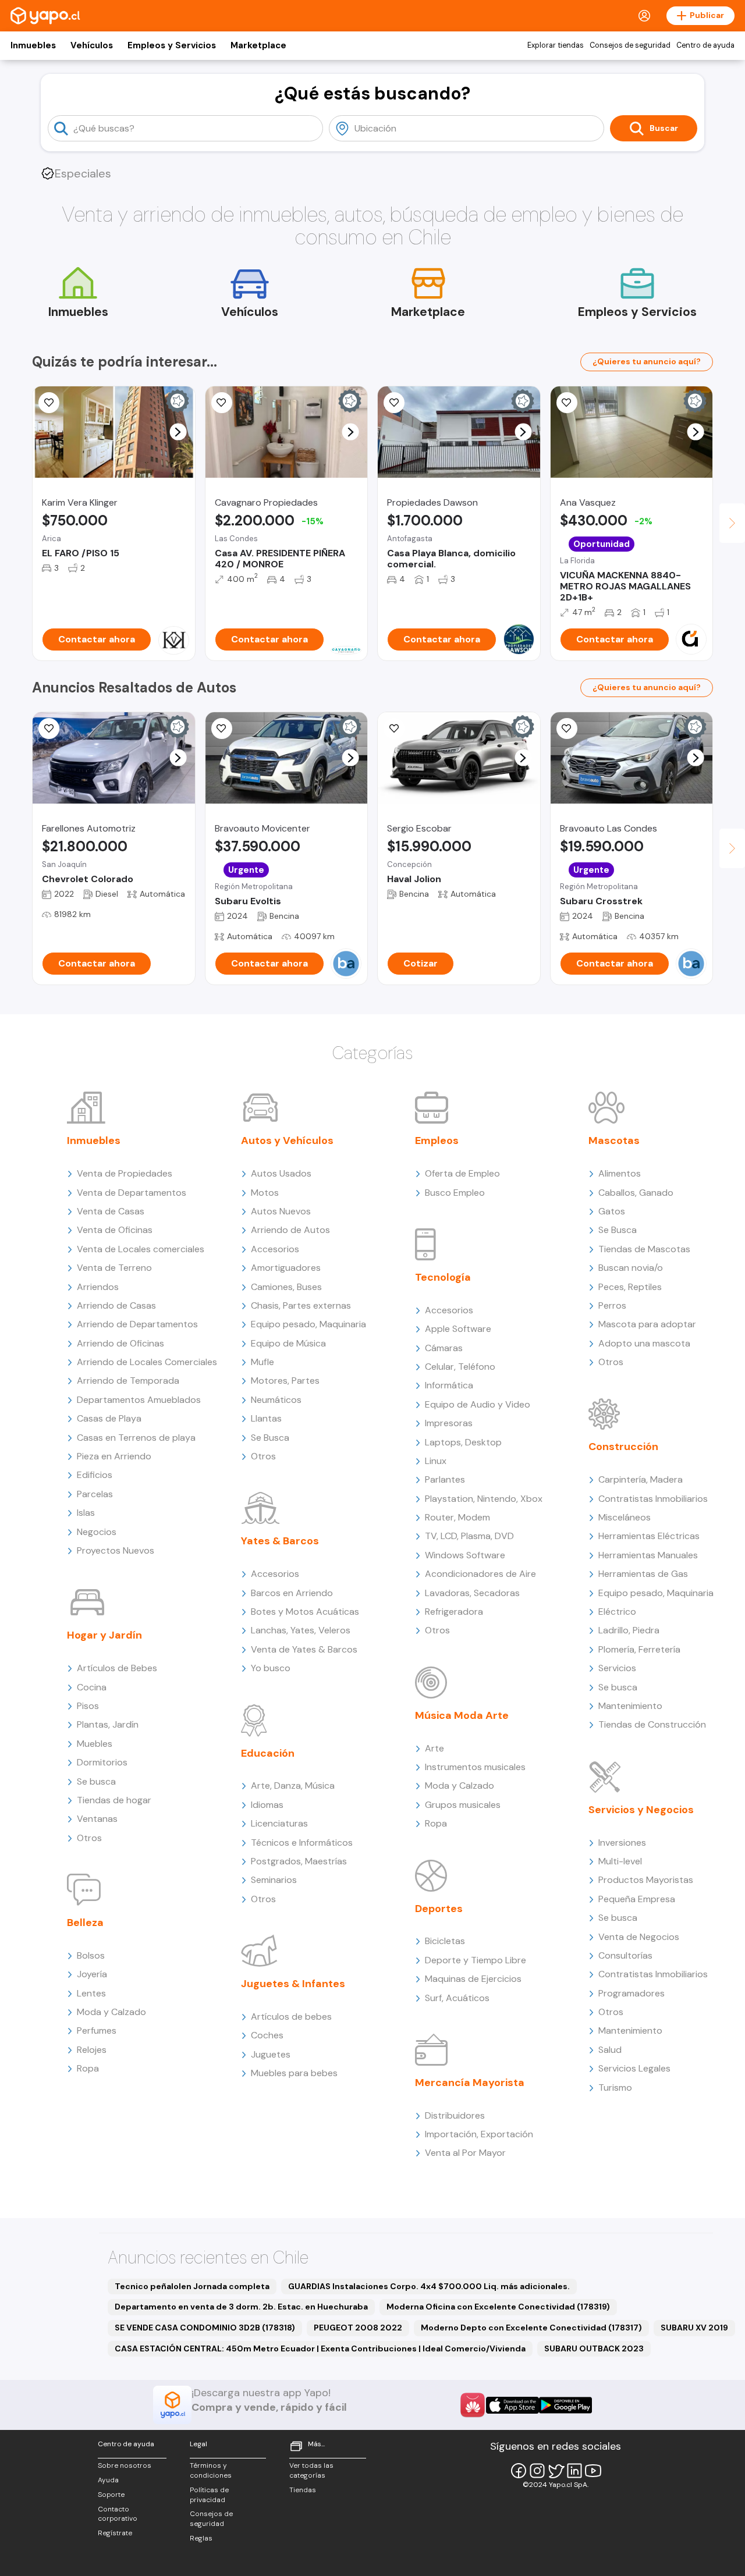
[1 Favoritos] (49, 729)
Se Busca (270, 1438)
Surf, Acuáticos (457, 1998)
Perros (612, 1305)
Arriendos (98, 1287)
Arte (434, 1748)
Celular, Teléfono (460, 1367)
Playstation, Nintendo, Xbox (484, 1499)
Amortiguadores (286, 1268)
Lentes (91, 1993)
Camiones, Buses (286, 1287)
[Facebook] (519, 2471)
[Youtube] (593, 2471)
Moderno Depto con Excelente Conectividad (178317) (531, 2328)
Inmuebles (33, 45)
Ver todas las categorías (311, 2470)
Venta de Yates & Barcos (304, 1649)
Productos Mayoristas (646, 1880)
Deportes (439, 1909)
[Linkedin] (574, 2471)
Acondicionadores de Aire (480, 1574)
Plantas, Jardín (108, 1724)
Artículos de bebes (291, 2017)
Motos (265, 1193)
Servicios (617, 1668)
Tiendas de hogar (114, 1800)
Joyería (92, 1974)
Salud (610, 2050)
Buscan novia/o (631, 1268)
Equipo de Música (288, 1343)
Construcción (623, 1447)
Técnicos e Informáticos (302, 1843)
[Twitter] (556, 2471)
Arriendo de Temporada (128, 1381)
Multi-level (620, 1861)
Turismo (615, 2088)
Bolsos (91, 1955)
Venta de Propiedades (125, 1173)
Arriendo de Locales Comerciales (147, 1362)
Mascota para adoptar (647, 1324)
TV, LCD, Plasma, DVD (469, 1536)
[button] (178, 432)
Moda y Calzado (111, 2012)
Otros (89, 1838)
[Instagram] (537, 2471)
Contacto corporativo (118, 2514)
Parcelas (95, 1494)
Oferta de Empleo (462, 1173)
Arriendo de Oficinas (120, 1343)
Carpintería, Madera (641, 1479)
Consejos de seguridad (630, 45)
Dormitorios (102, 1762)
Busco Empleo (455, 1193)
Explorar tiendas (556, 45)
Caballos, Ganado (636, 1193)
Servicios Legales (634, 2068)
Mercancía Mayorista (470, 2083)
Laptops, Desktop (463, 1442)
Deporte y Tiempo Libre (476, 1960)
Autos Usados (281, 1173)
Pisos (88, 1706)
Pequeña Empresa (637, 1899)
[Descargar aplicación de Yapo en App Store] (512, 2405)
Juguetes (271, 2054)
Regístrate (115, 2533)
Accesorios (275, 1249)
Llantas (266, 1418)
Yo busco (271, 1668)
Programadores (632, 1993)
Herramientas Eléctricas (649, 1536)
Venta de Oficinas (115, 1230)
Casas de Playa (109, 1418)
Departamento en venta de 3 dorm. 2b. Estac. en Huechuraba (241, 2307)
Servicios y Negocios (641, 1810)
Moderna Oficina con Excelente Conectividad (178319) (498, 2307)
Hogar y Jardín (104, 1635)
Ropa (88, 2068)
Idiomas (267, 1805)
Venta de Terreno (114, 1268)
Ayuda (108, 2480)
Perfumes (97, 2030)
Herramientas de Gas (643, 1574)
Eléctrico (617, 1612)
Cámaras (444, 1348)
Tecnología (443, 1277)
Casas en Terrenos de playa (136, 1438)
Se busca (96, 1781)
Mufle (262, 1362)
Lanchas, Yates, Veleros (301, 1630)
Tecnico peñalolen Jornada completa (192, 2286)
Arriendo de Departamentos (137, 1324)
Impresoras (449, 1423)
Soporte (111, 2495)
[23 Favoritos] (567, 403)
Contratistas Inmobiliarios (653, 1499)
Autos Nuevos (281, 1211)
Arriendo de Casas (116, 1305)
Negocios (97, 1532)
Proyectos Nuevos (116, 1550)
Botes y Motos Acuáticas (305, 1612)
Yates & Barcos (280, 1541)
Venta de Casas (111, 1211)
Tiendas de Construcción (652, 1724)
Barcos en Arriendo (292, 1593)
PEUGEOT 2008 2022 (358, 2328)
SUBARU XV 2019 (694, 2328)
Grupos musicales (463, 1805)
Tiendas (303, 2490)
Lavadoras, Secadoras (472, 1593)
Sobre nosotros (125, 2465)
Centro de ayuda (705, 45)
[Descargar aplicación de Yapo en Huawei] (473, 2405)
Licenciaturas (279, 1823)
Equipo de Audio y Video (478, 1404)
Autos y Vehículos (287, 1140)
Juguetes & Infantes (293, 1984)
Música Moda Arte (462, 1715)
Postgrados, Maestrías (299, 1861)
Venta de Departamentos (132, 1193)
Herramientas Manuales (648, 1555)
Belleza (85, 1923)
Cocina (92, 1687)
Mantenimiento (630, 1706)
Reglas (201, 2538)
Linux (436, 1461)
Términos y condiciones (211, 2470)
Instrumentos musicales (475, 1767)
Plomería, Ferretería (639, 1649)
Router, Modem (457, 1517)
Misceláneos (625, 1517)
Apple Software (458, 1329)
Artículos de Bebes (117, 1668)
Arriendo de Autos (290, 1230)
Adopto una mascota (644, 1343)
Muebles (95, 1744)
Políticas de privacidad (209, 2495)
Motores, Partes (285, 1381)
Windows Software (465, 1555)
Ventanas (97, 1819)
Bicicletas (445, 1941)
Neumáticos (276, 1400)
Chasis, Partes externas (301, 1305)
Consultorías (625, 1955)
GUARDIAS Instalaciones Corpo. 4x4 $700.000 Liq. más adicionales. (429, 2286)
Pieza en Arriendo (114, 1456)
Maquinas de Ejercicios (473, 1979)
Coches (267, 2035)
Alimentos (620, 1173)
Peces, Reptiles (630, 1287)
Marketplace (258, 45)
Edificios (95, 1475)
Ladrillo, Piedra (629, 1630)
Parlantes (445, 1479)
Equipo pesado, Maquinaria (308, 1324)
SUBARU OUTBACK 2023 (594, 2348)
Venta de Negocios (639, 1937)
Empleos (437, 1140)
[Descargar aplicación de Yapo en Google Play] (565, 2405)
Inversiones (622, 1843)
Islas (86, 1513)
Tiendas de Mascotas (644, 1249)
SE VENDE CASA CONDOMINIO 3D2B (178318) (205, 2328)
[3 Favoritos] (49, 403)
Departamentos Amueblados (139, 1400)
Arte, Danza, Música (293, 1786)
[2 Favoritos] (394, 403)
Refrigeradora (454, 1612)
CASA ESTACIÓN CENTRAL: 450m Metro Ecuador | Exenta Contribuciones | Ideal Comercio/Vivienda (320, 2348)
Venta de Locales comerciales (141, 1249)
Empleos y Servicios (172, 45)
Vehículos (92, 45)
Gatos (612, 1211)
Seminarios (274, 1880)
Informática (449, 1385)
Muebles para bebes (294, 2073)
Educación (268, 1753)
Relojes (92, 2050)
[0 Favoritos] (222, 403)
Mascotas (614, 1140)
